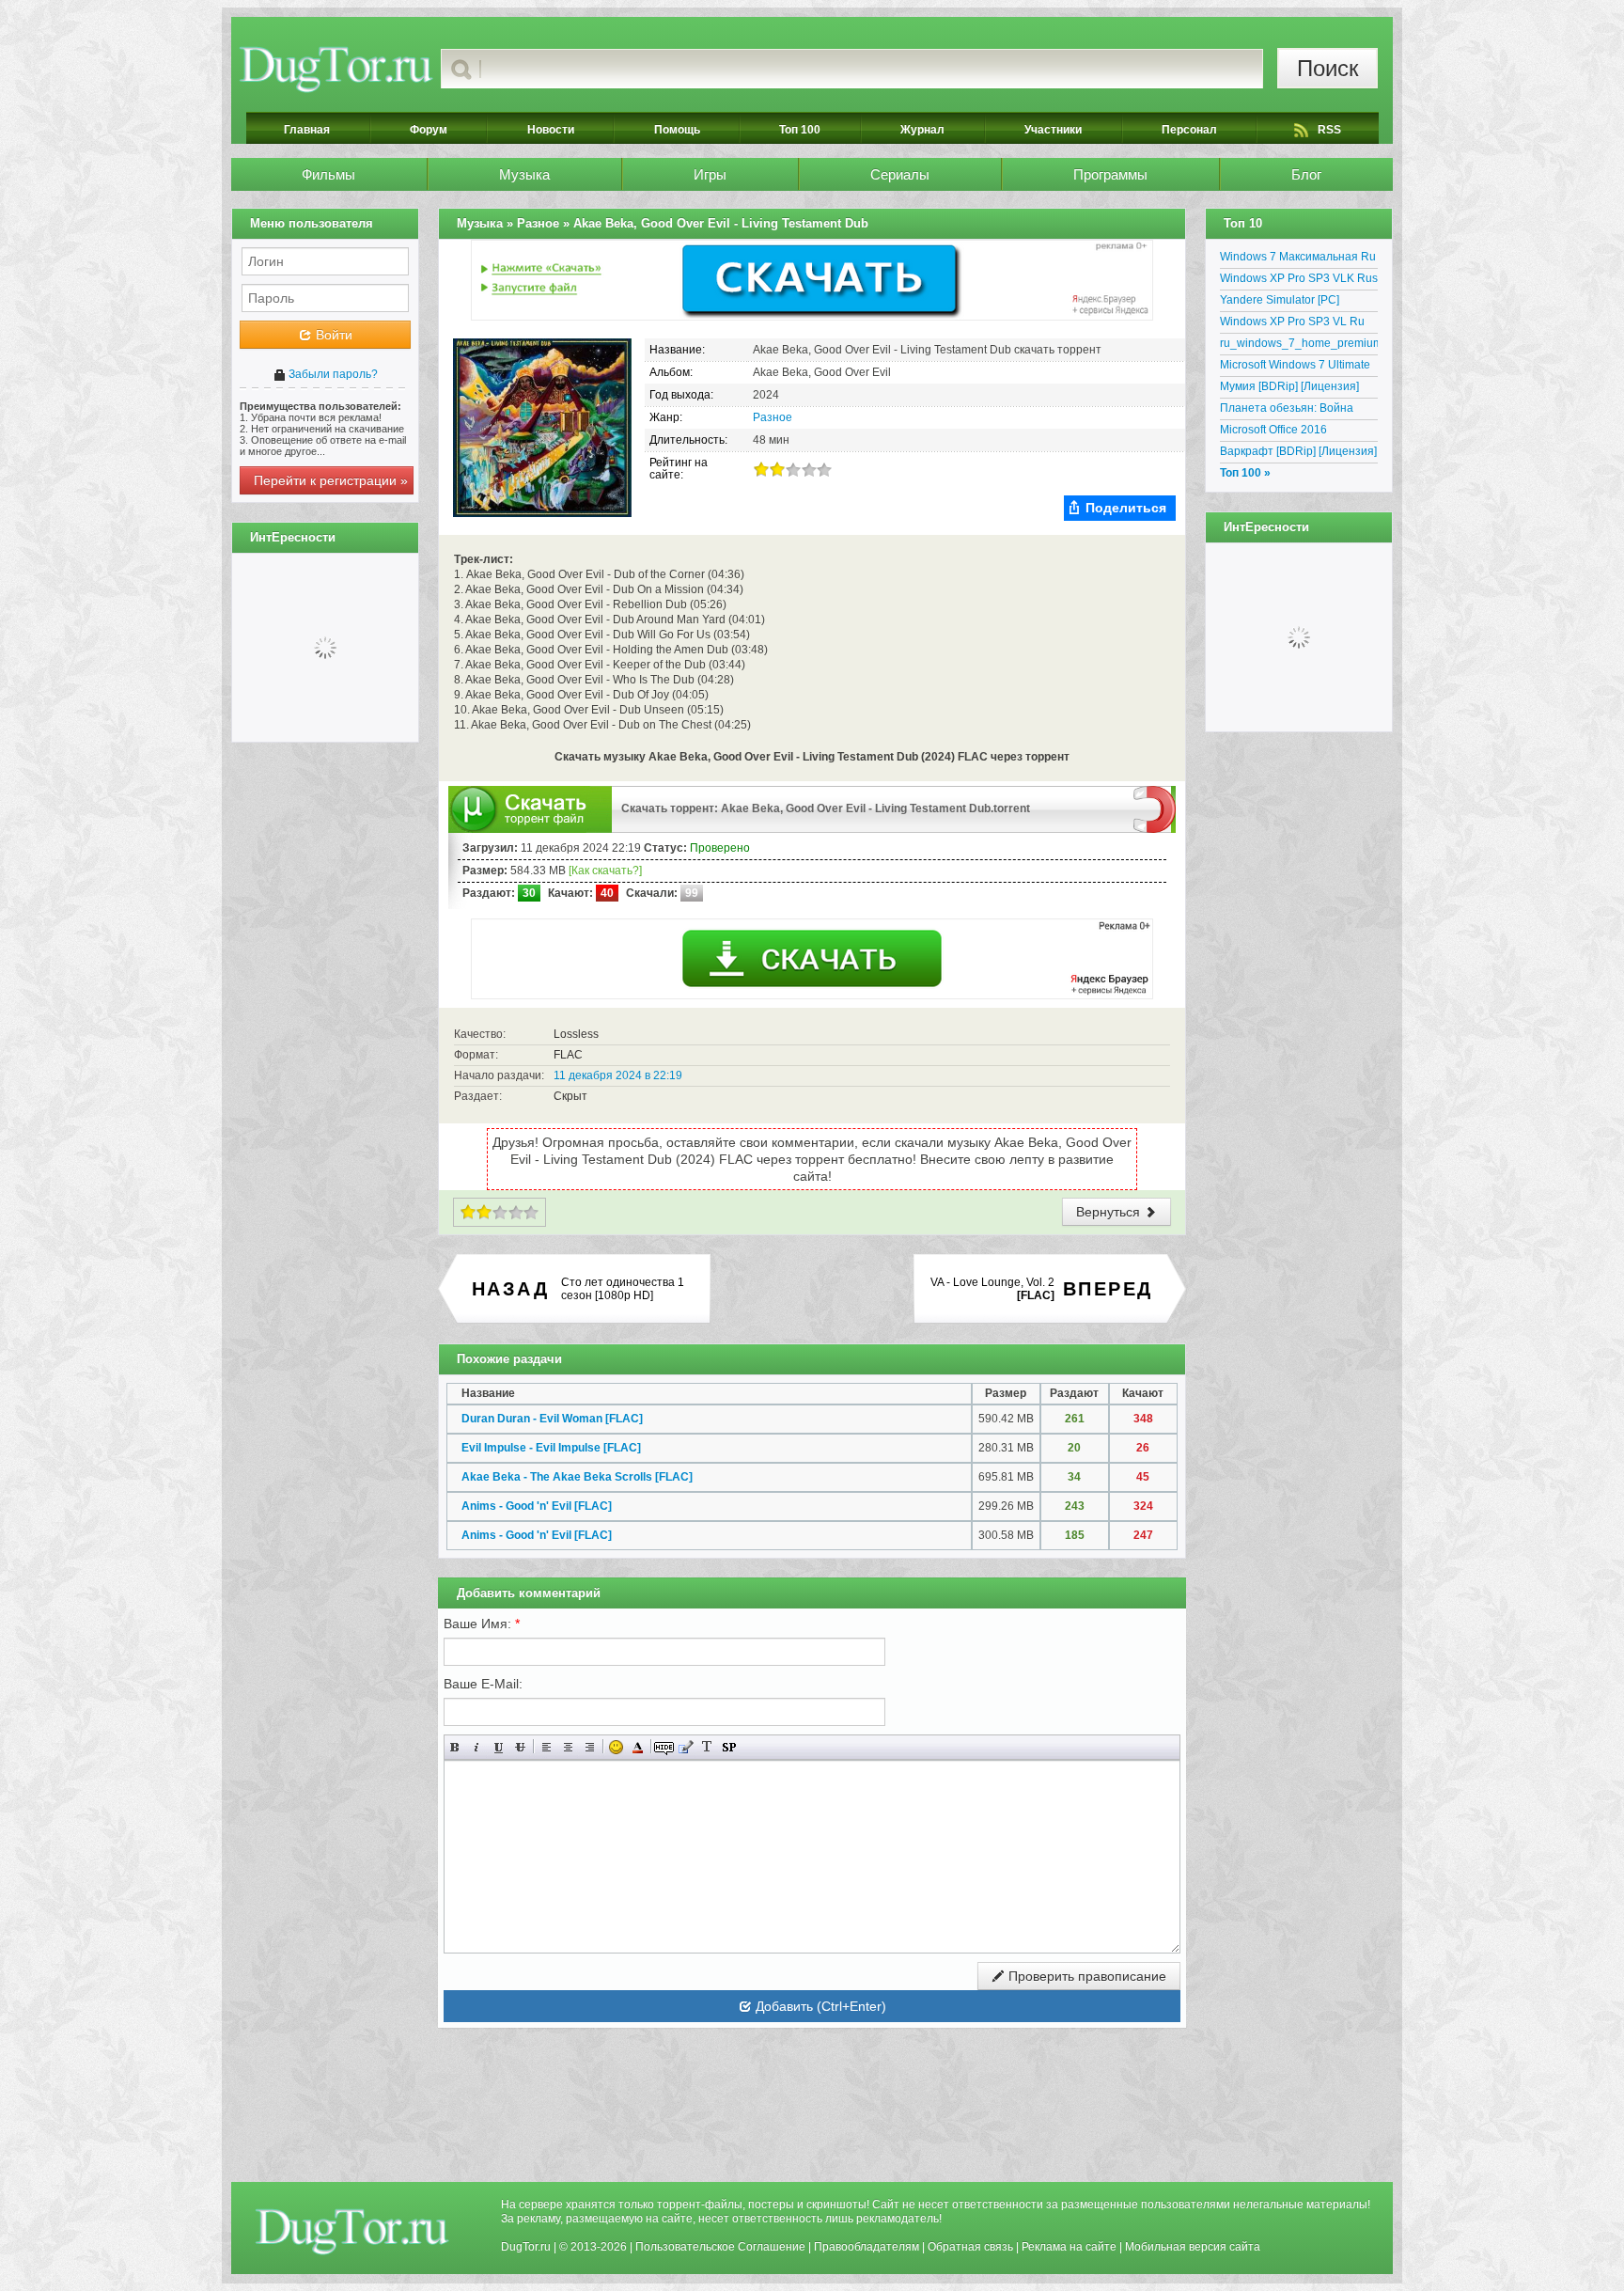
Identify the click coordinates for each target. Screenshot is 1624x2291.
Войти (332, 335)
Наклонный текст (477, 1747)
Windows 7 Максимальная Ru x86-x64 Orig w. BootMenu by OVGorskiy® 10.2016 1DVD (1298, 259)
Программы (1110, 174)
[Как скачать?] (605, 871)
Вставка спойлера (729, 1747)
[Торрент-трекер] (336, 69)
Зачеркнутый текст (520, 1747)
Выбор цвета (638, 1747)
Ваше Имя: (482, 1624)
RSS (1329, 130)
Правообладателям (867, 2247)
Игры (710, 174)
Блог (1306, 174)
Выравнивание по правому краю (590, 1747)
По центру (568, 1747)
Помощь (677, 130)
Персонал (1189, 130)
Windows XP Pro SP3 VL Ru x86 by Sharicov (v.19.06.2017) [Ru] (1299, 324)
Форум (429, 130)
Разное (773, 417)
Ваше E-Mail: (483, 1684)
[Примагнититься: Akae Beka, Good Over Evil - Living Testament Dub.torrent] (1155, 808)
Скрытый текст (664, 1747)
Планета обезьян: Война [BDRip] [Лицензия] (1287, 411)
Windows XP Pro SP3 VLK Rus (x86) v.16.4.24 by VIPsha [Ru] (1299, 281)
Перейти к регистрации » (331, 480)
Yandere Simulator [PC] (1280, 300)
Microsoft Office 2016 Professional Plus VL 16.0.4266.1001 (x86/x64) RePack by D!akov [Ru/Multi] (1292, 432)
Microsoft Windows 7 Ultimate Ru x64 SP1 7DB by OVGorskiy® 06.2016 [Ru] (1295, 368)
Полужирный (455, 1747)
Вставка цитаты (686, 1747)
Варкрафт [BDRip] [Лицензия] (1298, 451)
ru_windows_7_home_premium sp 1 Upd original (1299, 346)
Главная (307, 130)
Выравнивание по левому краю (547, 1747)
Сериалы (900, 174)
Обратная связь (970, 2247)
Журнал (922, 130)
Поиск (1328, 68)
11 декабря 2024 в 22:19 (618, 1075)
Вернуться (1110, 1212)
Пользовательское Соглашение (720, 2247)
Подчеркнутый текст (499, 1747)
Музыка (524, 174)
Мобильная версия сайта (1193, 2247)
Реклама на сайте (1069, 2247)
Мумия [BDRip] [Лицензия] (1289, 386)
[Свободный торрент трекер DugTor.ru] (352, 2231)
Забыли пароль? (332, 374)
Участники (1053, 130)
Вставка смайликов (616, 1747)
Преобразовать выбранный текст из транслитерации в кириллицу (707, 1747)
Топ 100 (800, 130)
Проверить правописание (1085, 1976)
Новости (551, 130)
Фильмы (328, 174)
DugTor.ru (526, 2247)
